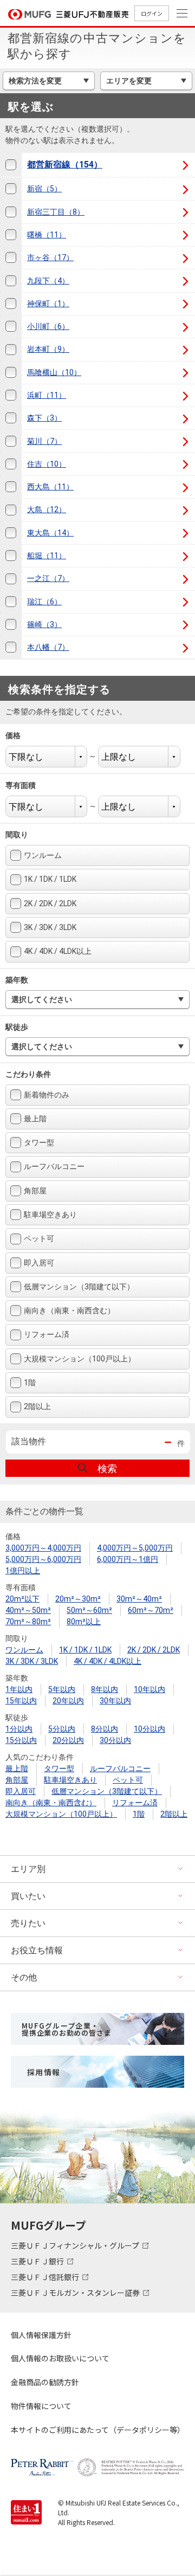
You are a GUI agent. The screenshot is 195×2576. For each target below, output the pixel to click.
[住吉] (11, 464)
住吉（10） (47, 464)
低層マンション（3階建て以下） (79, 1287)
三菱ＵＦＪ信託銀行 (46, 2277)
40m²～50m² (28, 1610)
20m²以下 (22, 1599)
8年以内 (105, 1689)
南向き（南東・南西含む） (69, 1310)
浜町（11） (47, 395)
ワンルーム (43, 855)
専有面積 (27, 785)
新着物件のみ (47, 1095)
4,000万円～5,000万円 (135, 1548)
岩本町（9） (48, 349)
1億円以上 (23, 1571)
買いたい (28, 1896)
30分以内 (115, 1740)
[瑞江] (11, 602)
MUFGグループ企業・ (66, 2029)
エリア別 (28, 1869)
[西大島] (11, 487)
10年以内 (149, 1689)
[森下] (11, 418)
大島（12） (47, 509)
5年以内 (62, 1689)
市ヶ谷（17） (50, 257)
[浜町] (11, 395)
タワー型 (39, 1142)
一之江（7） (48, 578)
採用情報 (44, 2072)
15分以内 (21, 1740)
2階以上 (37, 1406)
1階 (30, 1383)
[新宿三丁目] (11, 212)
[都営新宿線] (11, 165)
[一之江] (11, 579)
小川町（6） (48, 326)
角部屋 (35, 1191)
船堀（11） (47, 556)
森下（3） (44, 418)
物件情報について (41, 2406)
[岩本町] (11, 349)
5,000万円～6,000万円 (43, 1559)
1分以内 (19, 1729)
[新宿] (11, 189)
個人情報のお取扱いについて (60, 2358)
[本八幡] (11, 647)
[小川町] (11, 327)
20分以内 (68, 1740)
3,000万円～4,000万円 (43, 1548)
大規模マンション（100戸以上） (80, 1359)
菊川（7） (44, 441)
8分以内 (105, 1729)
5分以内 (62, 1729)
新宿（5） (44, 189)
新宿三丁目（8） (56, 212)
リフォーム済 (47, 1334)
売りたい (28, 1923)
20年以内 (68, 1701)
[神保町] (11, 304)
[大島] (11, 510)
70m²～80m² (28, 1622)
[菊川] (11, 441)
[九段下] (11, 280)
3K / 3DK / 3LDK (50, 927)
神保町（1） (48, 304)
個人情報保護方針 (41, 2335)
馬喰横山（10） (54, 372)
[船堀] (11, 556)
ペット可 (39, 1238)
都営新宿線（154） (65, 164)
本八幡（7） (48, 647)
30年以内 (115, 1701)
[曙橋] (11, 235)
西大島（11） (50, 487)
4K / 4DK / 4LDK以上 (58, 951)
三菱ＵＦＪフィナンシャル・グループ (76, 2245)
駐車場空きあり (50, 1215)
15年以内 (21, 1701)
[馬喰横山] (11, 373)
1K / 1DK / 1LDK (50, 879)
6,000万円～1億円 (128, 1559)
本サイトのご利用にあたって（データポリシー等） (97, 2430)
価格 (20, 735)
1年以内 (19, 1689)
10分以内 (149, 1729)
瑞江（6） (44, 602)
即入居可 (39, 1263)
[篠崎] (11, 625)
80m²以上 (84, 1622)
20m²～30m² (78, 1599)
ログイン (152, 13)
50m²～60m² (89, 1610)
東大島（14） (50, 533)
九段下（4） (48, 281)
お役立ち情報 (37, 1950)
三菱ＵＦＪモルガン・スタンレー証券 (76, 2293)
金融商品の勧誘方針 (45, 2382)
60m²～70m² (151, 1610)
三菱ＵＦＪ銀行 (38, 2261)
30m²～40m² (139, 1599)
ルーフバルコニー (54, 1166)
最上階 (35, 1119)
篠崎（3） (44, 624)
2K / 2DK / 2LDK (50, 903)
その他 (24, 1977)
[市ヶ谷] (11, 258)
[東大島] (11, 533)
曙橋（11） (47, 235)
